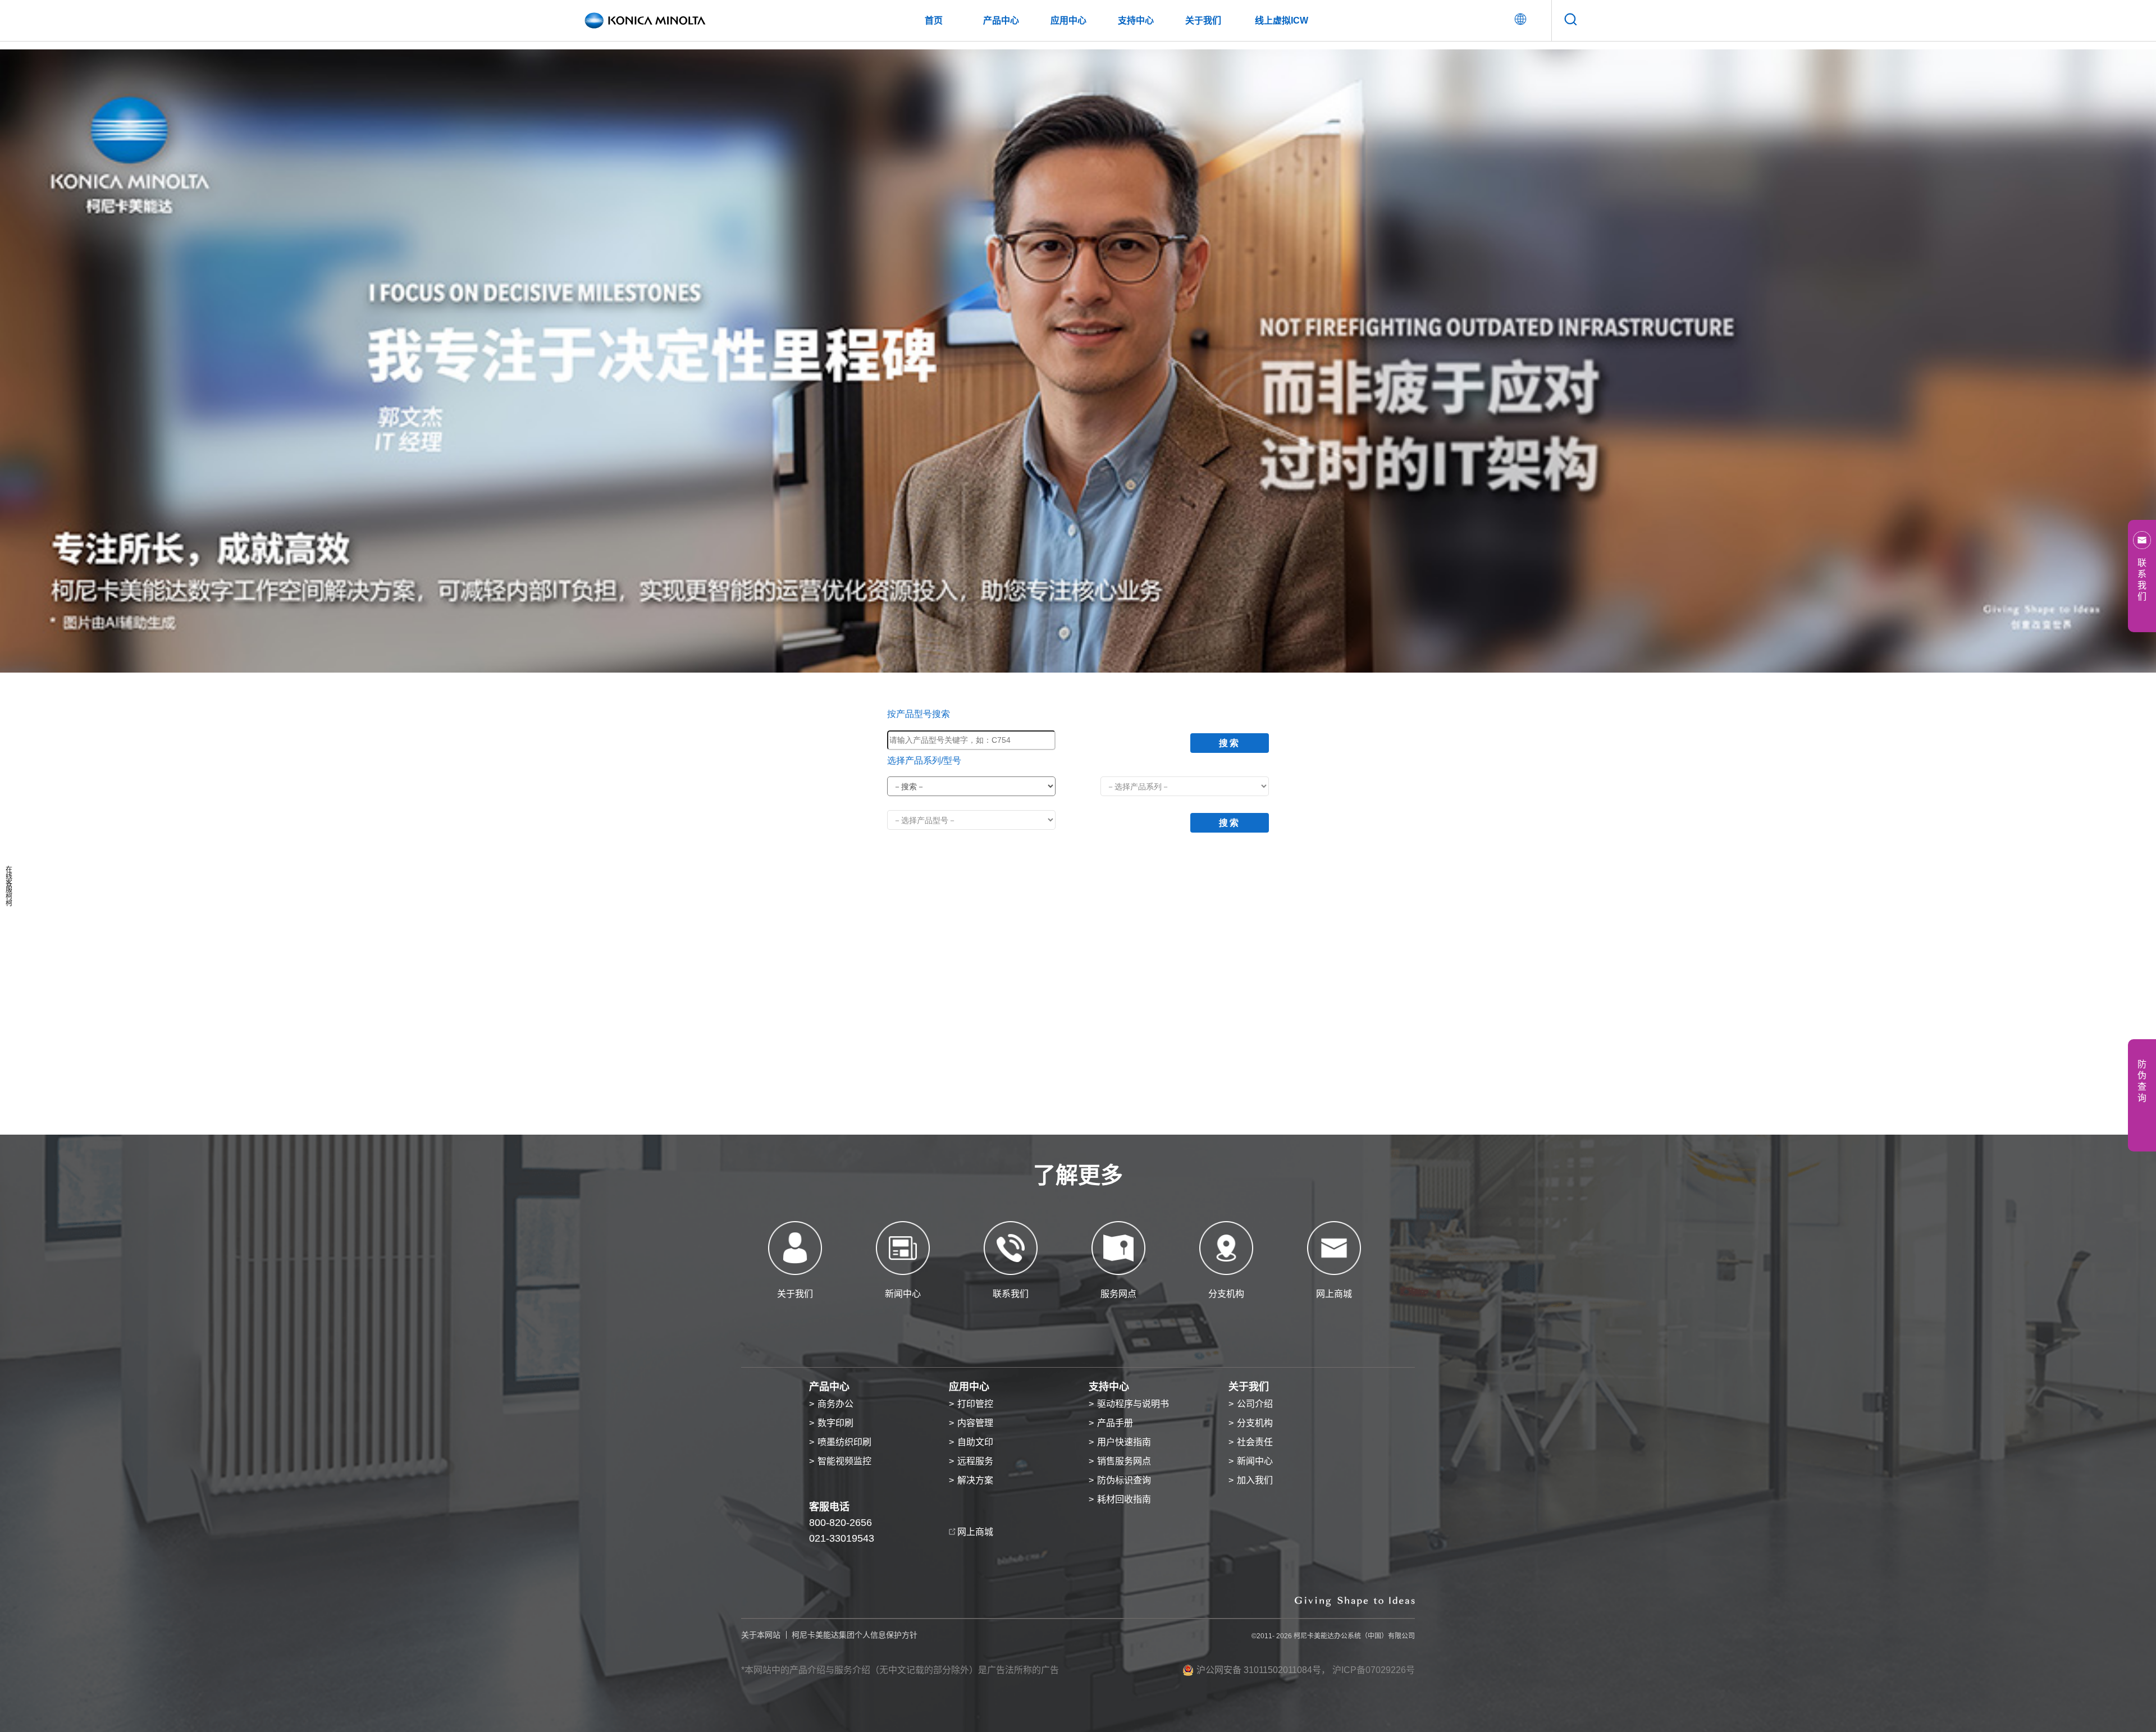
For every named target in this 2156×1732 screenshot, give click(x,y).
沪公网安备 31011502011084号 (1259, 1670)
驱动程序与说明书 (1133, 1404)
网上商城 (975, 1532)
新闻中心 (1255, 1461)
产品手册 (1115, 1423)
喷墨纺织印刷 (844, 1442)
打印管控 (975, 1404)
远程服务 (975, 1461)
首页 (934, 20)
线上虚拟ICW (1282, 20)
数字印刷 (835, 1423)
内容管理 (975, 1423)
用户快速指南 (1124, 1442)
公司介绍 (1255, 1404)
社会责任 (1255, 1442)
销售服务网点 (1124, 1461)
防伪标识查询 (1124, 1480)
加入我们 (1255, 1480)
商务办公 (835, 1404)
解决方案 (975, 1480)
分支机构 (1255, 1423)
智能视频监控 (844, 1461)
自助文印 (975, 1442)
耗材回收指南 (1124, 1499)
